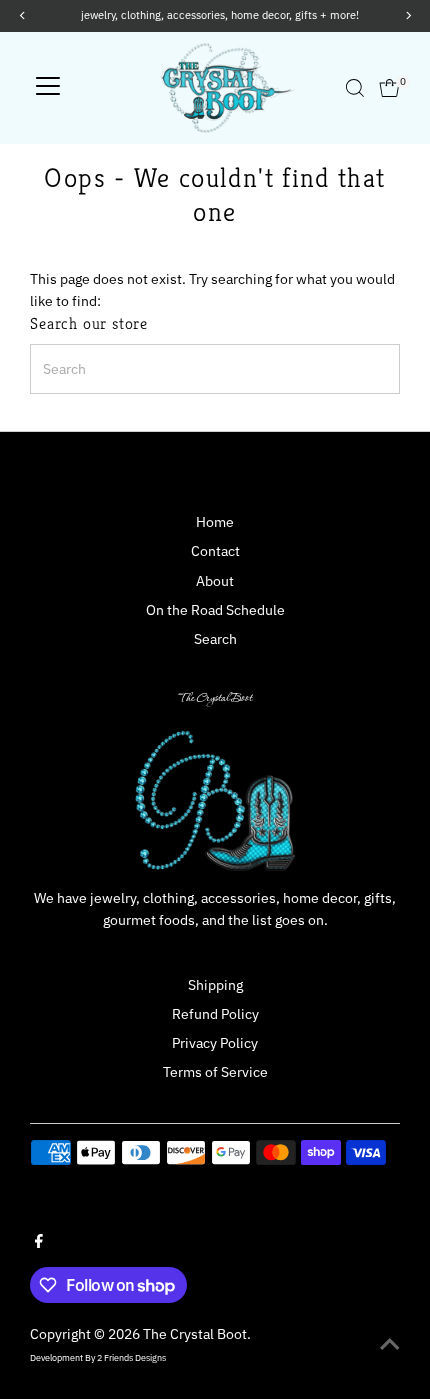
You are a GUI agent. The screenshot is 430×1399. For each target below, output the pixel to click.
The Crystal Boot (195, 1334)
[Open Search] (355, 88)
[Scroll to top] (390, 1344)
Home (215, 522)
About (215, 581)
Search (215, 639)
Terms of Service (215, 1072)
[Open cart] (389, 88)
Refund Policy (215, 1014)
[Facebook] (39, 1243)
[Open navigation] (48, 88)
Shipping (215, 985)
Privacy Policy (215, 1043)
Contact (215, 551)
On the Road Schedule (215, 610)
